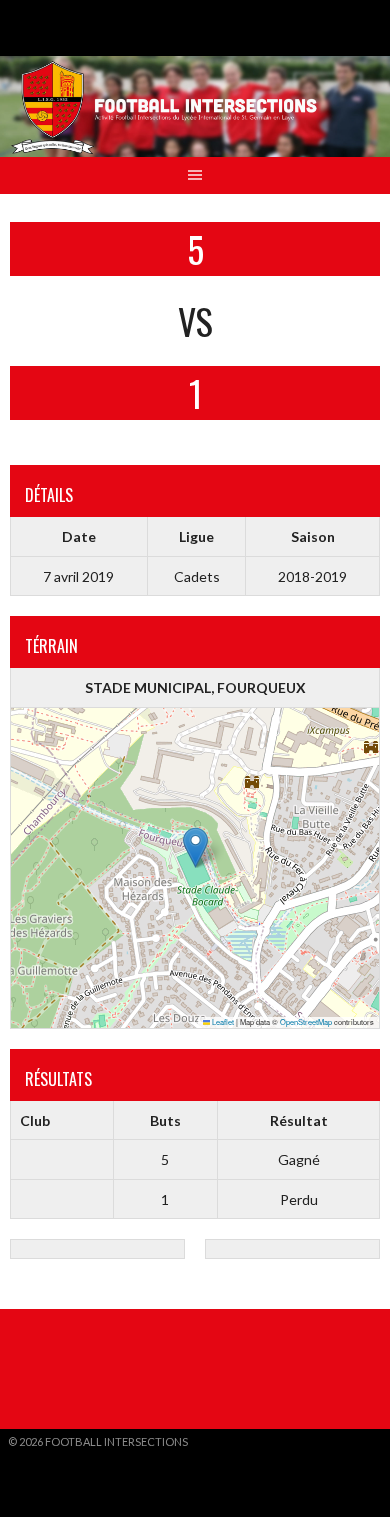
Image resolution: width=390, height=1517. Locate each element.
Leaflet (222, 1021)
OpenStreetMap (306, 1021)
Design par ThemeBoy (70, 1457)
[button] (195, 847)
